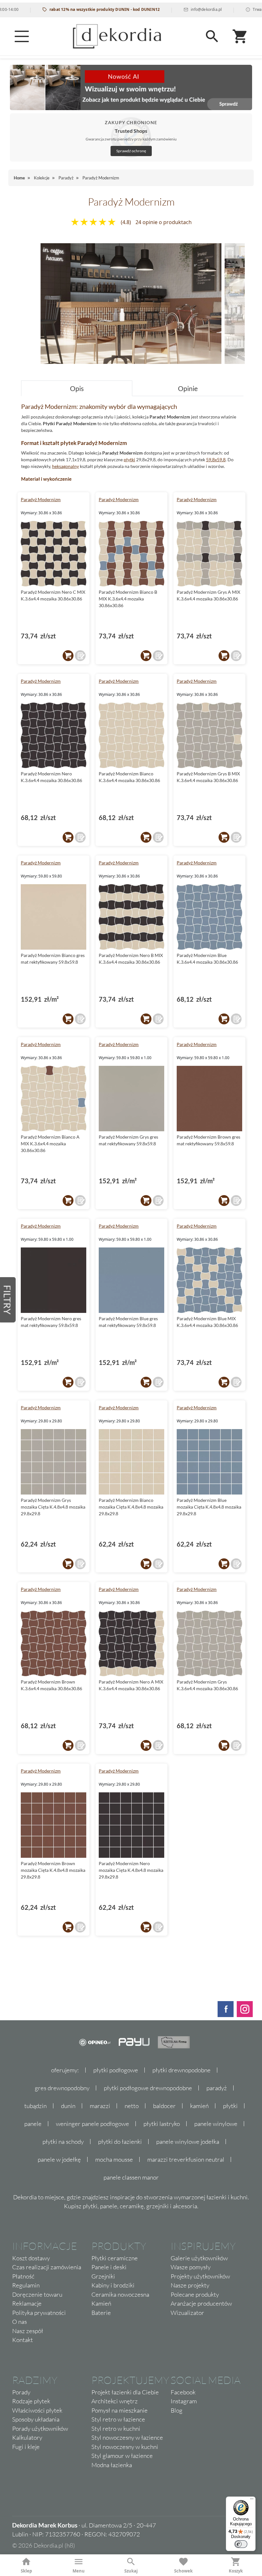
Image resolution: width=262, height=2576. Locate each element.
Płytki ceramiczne (115, 2258)
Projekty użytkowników (200, 2276)
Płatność (23, 2276)
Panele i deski (109, 2267)
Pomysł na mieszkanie (119, 2410)
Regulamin (26, 2285)
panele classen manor (131, 2177)
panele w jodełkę (59, 2159)
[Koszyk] (240, 36)
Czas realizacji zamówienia (47, 2267)
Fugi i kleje (26, 2447)
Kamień (101, 2303)
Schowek (183, 2571)
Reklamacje (27, 2303)
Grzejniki (103, 2276)
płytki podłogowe (116, 2070)
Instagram (184, 2401)
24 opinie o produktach (164, 222)
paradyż (217, 2088)
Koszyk (236, 2571)
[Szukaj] (212, 36)
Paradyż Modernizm (41, 499)
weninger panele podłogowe (92, 2124)
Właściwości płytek (37, 2410)
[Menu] (22, 36)
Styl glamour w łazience (122, 2456)
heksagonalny (65, 466)
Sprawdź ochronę (131, 151)
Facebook (183, 2392)
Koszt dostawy (31, 2258)
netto (132, 2106)
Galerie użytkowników (199, 2258)
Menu (79, 2571)
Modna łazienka (112, 2465)
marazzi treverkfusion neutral (186, 2159)
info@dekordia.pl (169, 9)
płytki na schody (63, 2142)
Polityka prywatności (39, 2313)
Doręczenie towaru (37, 2294)
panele (33, 2124)
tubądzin (35, 2106)
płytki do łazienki (120, 2142)
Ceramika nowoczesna (120, 2294)
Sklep (26, 2571)
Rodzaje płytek (31, 2401)
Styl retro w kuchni (116, 2429)
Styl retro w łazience (118, 2419)
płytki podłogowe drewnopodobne (148, 2088)
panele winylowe (216, 2124)
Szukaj (131, 2571)
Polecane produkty (195, 2294)
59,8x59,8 (216, 459)
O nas (19, 2322)
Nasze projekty (190, 2285)
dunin (68, 2106)
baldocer (164, 2106)
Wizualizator (187, 2313)
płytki (129, 459)
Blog (177, 2410)
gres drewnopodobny (62, 2088)
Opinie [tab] (188, 388)
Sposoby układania (36, 2419)
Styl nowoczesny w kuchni (125, 2447)
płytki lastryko (162, 2124)
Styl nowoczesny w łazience (127, 2437)
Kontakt (23, 2340)
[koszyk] (68, 656)
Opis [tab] (77, 388)
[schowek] (80, 656)
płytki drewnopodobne (181, 2070)
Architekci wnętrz (115, 2401)
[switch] (241, 2544)
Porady (21, 2392)
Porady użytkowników (40, 2429)
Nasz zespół (28, 2331)
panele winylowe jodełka (188, 2142)
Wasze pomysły (191, 2267)
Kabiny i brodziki (113, 2285)
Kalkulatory (27, 2437)
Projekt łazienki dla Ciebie (125, 2392)
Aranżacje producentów (201, 2303)
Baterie (101, 2313)
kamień (199, 2106)
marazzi (100, 2106)
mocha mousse (114, 2159)
